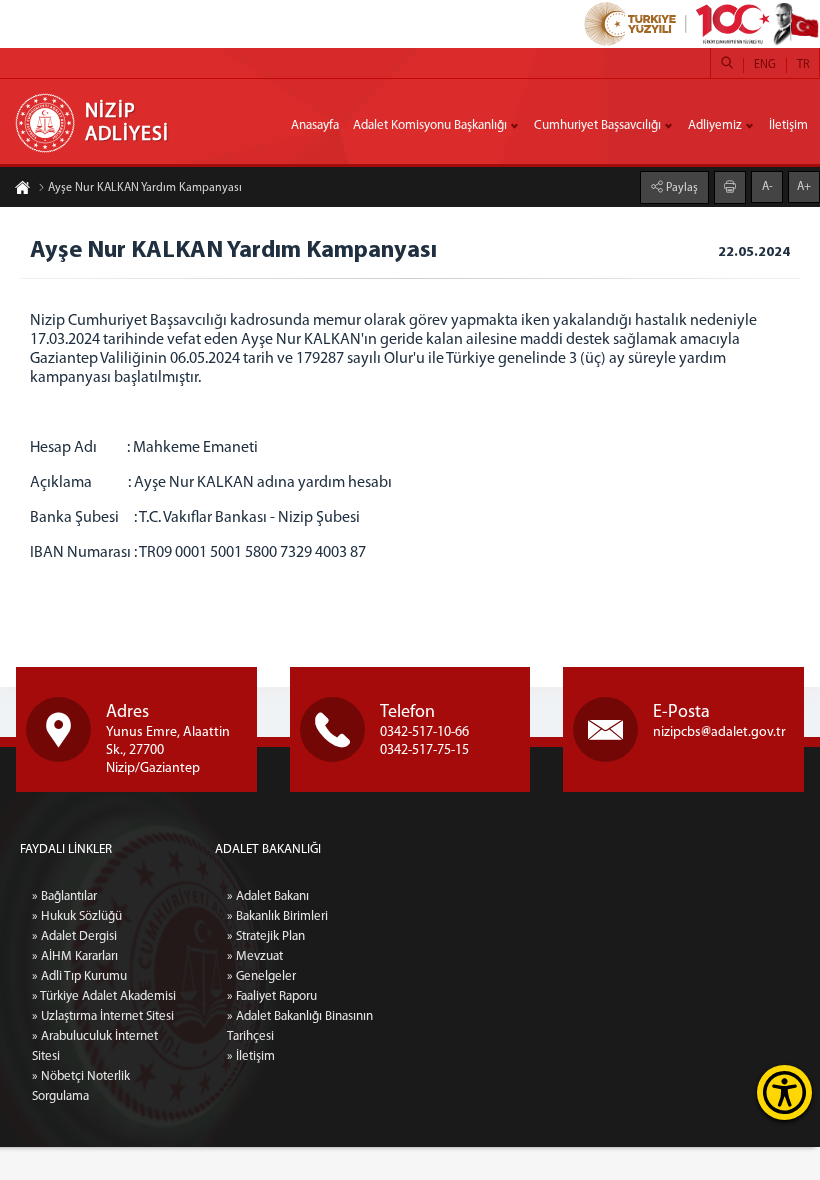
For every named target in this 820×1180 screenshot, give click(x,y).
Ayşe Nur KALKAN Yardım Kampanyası (145, 188)
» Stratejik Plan (266, 936)
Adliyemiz (715, 125)
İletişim (788, 125)
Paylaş (680, 188)
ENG (765, 65)
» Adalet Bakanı (268, 896)
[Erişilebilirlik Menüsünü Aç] (784, 1092)
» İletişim (251, 1056)
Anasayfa (315, 125)
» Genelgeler (261, 976)
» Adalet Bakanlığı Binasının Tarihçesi (300, 1026)
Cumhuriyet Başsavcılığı (597, 125)
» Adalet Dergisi (74, 936)
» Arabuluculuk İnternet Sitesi (95, 1046)
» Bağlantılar (64, 896)
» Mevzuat (255, 956)
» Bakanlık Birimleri (277, 916)
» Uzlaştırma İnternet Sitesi (103, 1016)
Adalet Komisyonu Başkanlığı (430, 125)
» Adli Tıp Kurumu (79, 976)
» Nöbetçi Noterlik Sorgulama (81, 1086)
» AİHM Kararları (75, 956)
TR (803, 65)
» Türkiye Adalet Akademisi (104, 996)
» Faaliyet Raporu (272, 996)
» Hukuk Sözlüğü (77, 916)
